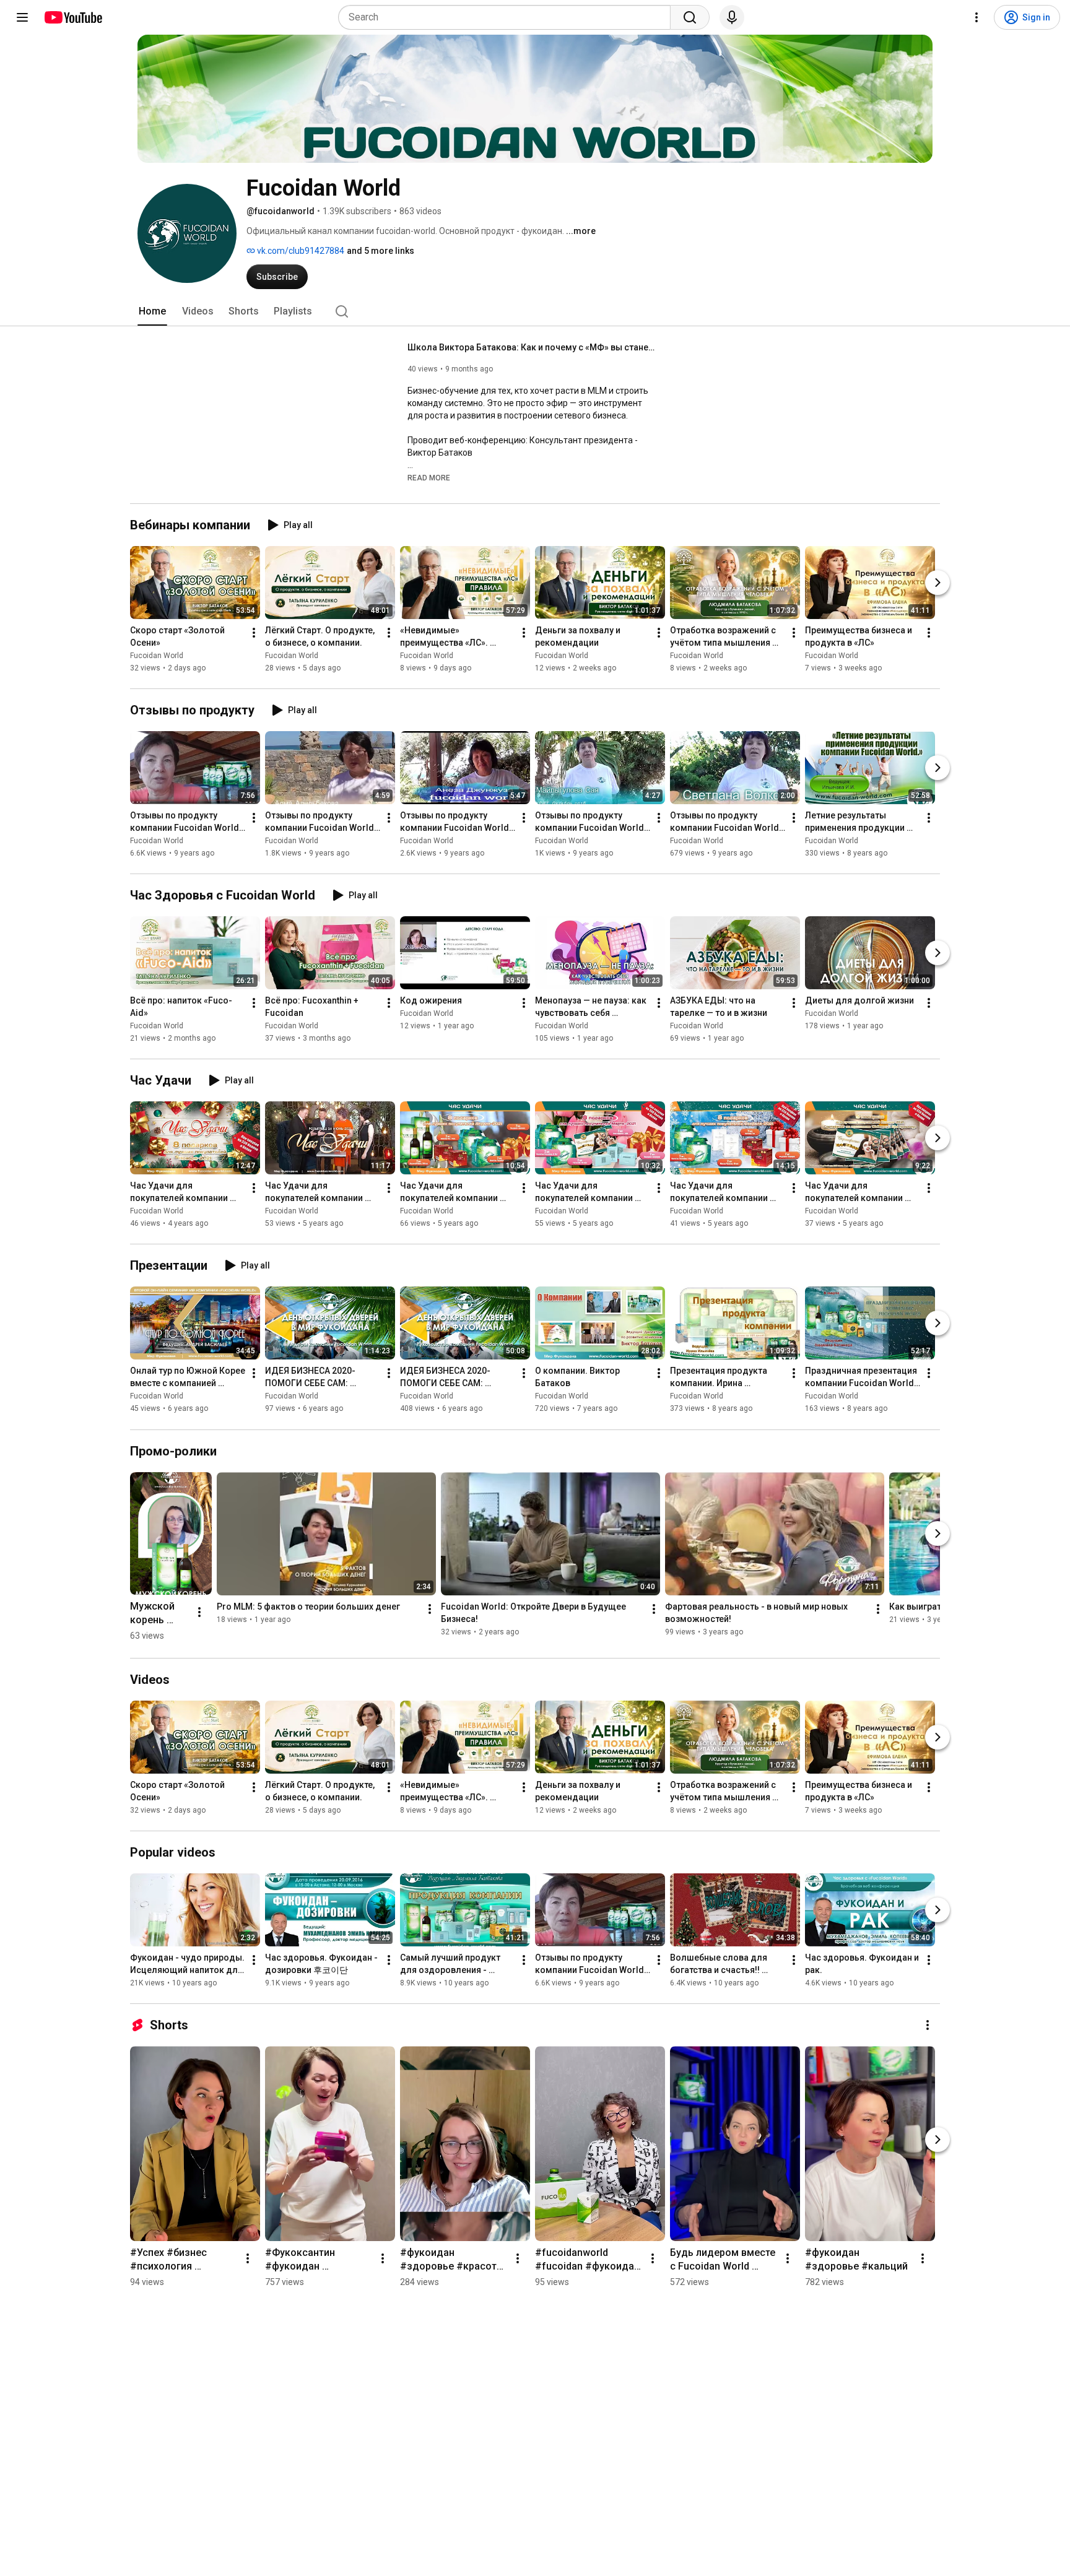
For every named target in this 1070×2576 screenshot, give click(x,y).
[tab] (152, 311)
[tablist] (535, 311)
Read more (429, 478)
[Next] (937, 583)
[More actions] (254, 633)
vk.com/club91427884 (300, 251)
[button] (429, 477)
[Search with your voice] (732, 17)
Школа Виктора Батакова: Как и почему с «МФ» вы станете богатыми (532, 347)
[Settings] (976, 17)
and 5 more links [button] (381, 251)
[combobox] (508, 17)
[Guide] (22, 17)
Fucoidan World (157, 656)
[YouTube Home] (73, 17)
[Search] (690, 17)
